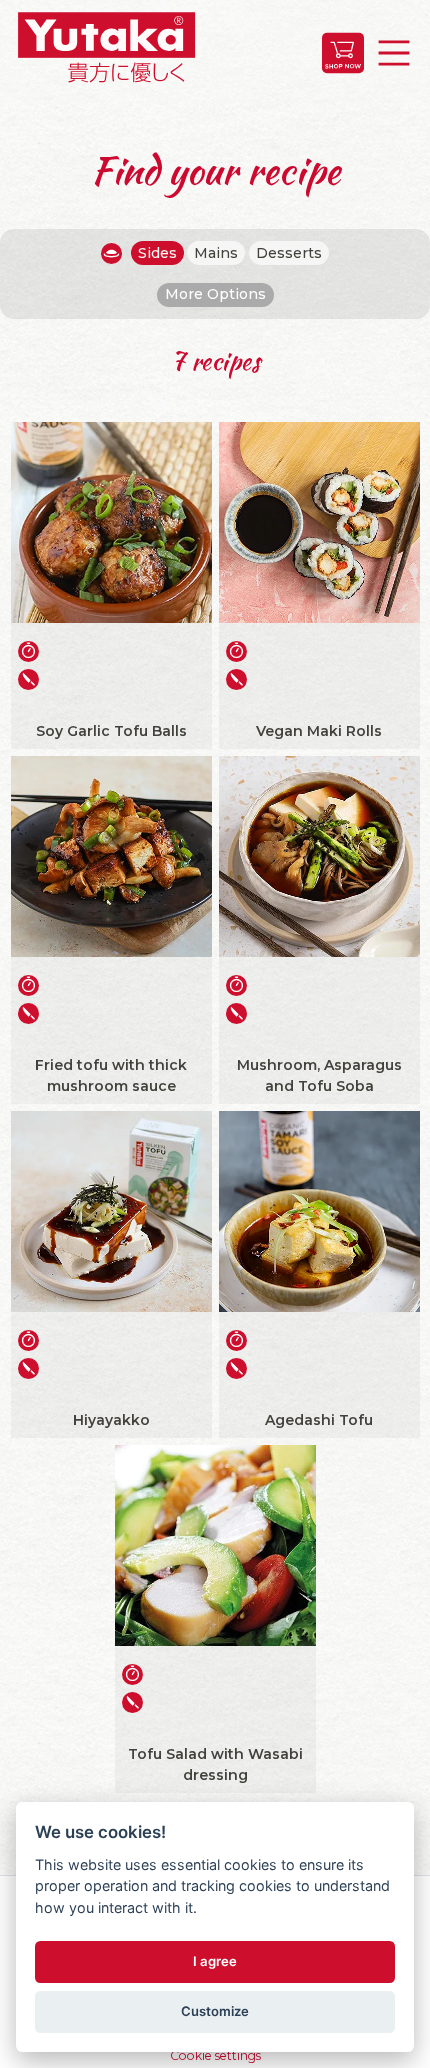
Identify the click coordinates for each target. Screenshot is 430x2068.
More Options (215, 294)
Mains (216, 253)
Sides (157, 253)
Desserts (289, 253)
